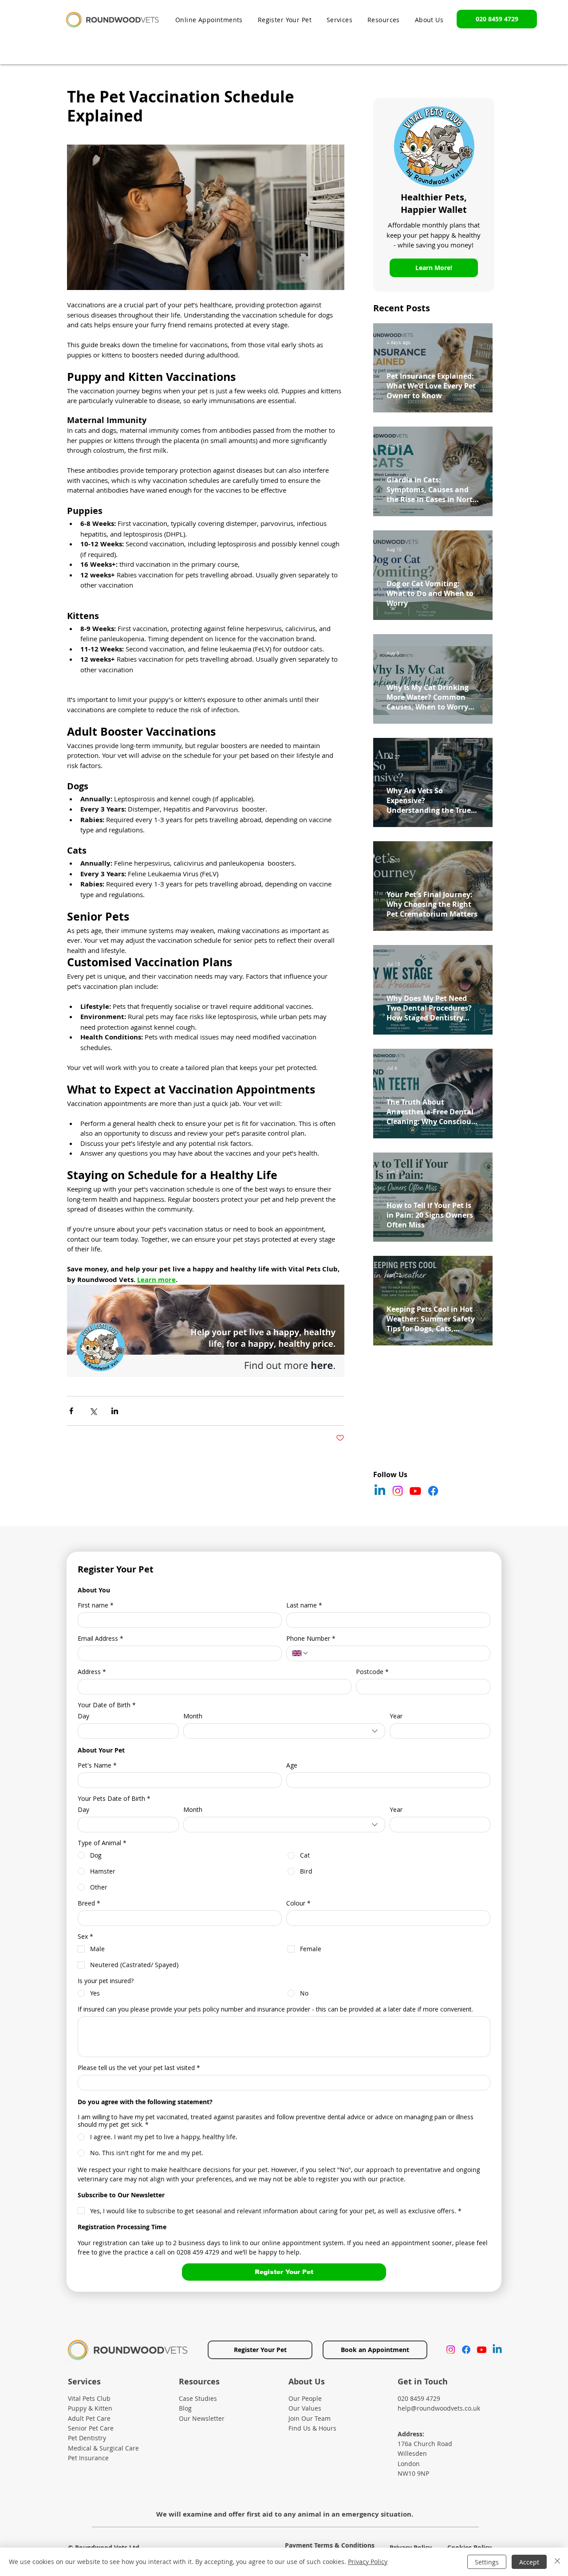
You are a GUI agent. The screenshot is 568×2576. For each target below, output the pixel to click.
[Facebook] (433, 1491)
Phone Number (311, 1638)
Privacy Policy (368, 2562)
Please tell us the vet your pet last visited (139, 2068)
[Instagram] (398, 1491)
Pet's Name (97, 1765)
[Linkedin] (380, 1491)
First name (96, 1605)
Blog (185, 2408)
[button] (384, 20)
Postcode (372, 1672)
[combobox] (284, 1731)
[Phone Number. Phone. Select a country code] (300, 1653)
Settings (487, 2562)
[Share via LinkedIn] (115, 1411)
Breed (89, 1903)
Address (92, 1672)
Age (292, 1765)
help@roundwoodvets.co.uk (439, 2408)
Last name (304, 1605)
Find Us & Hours (312, 2428)
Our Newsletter (202, 2418)
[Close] (557, 2562)
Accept (529, 2562)
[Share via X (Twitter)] (93, 1411)
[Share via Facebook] (71, 1411)
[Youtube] (415, 1491)
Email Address (101, 1638)
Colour (298, 1903)
